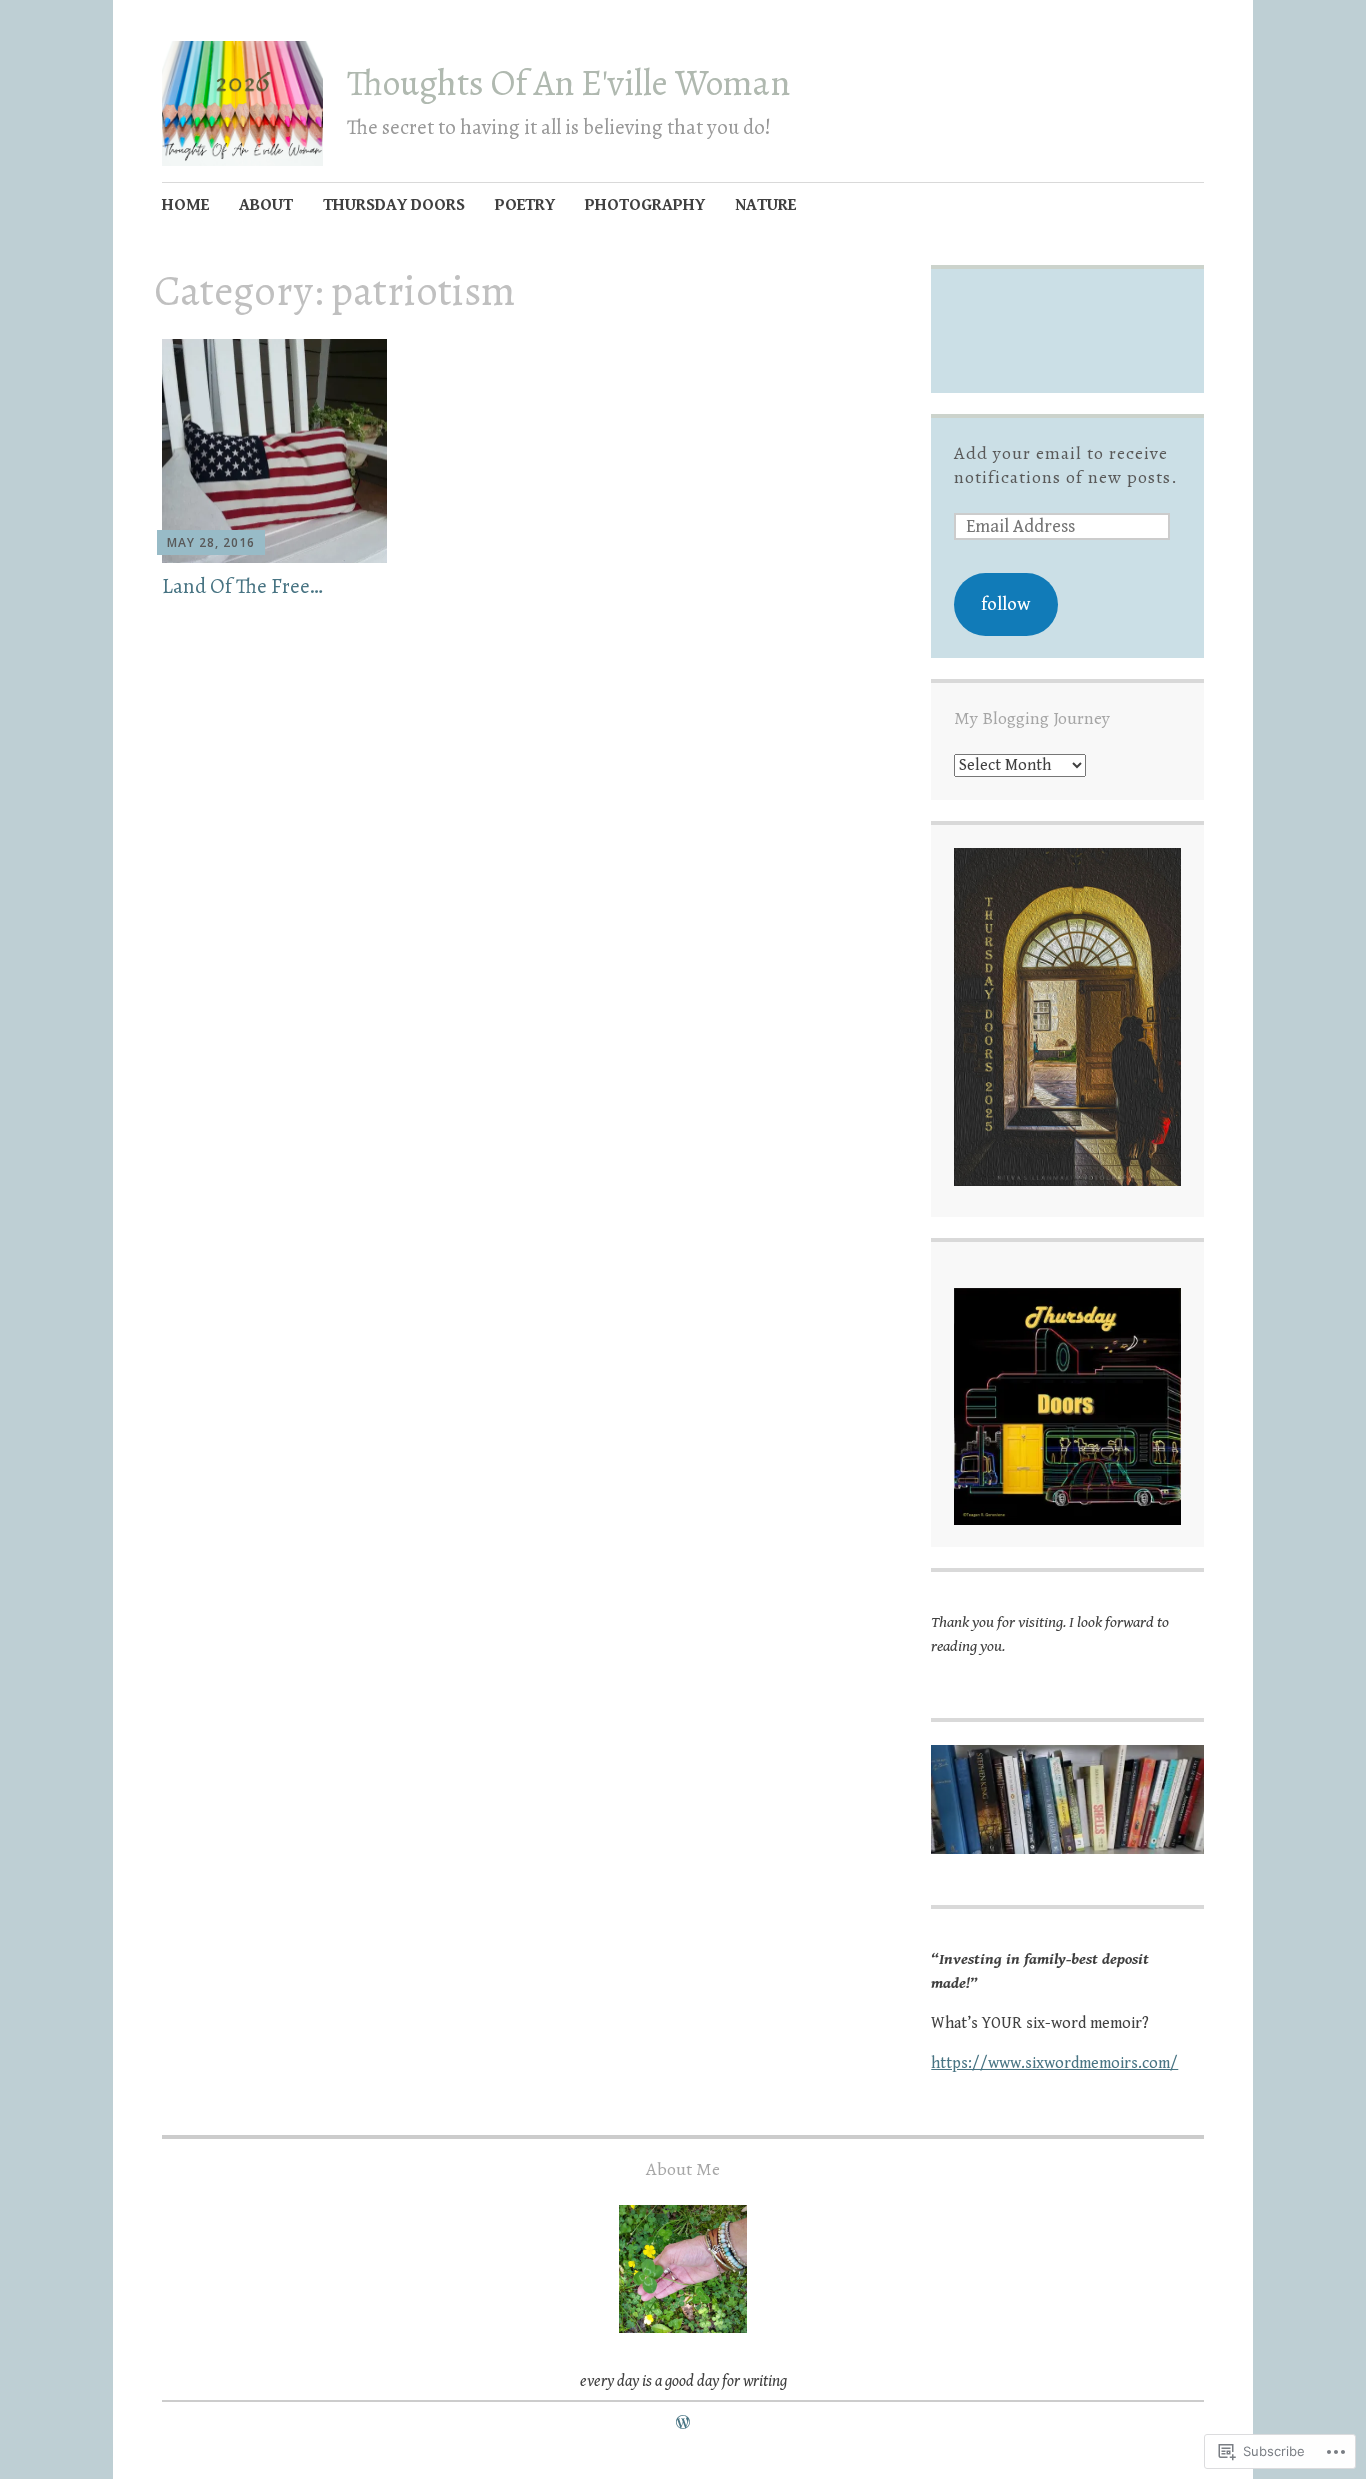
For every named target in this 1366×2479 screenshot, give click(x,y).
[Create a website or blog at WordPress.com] (683, 2423)
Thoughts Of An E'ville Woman (568, 82)
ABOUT (266, 205)
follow (1005, 604)
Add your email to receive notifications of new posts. (1066, 465)
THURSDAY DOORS (394, 205)
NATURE (765, 205)
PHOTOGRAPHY (645, 205)
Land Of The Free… (242, 586)
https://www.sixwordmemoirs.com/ (1054, 2063)
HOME (185, 205)
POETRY (525, 205)
